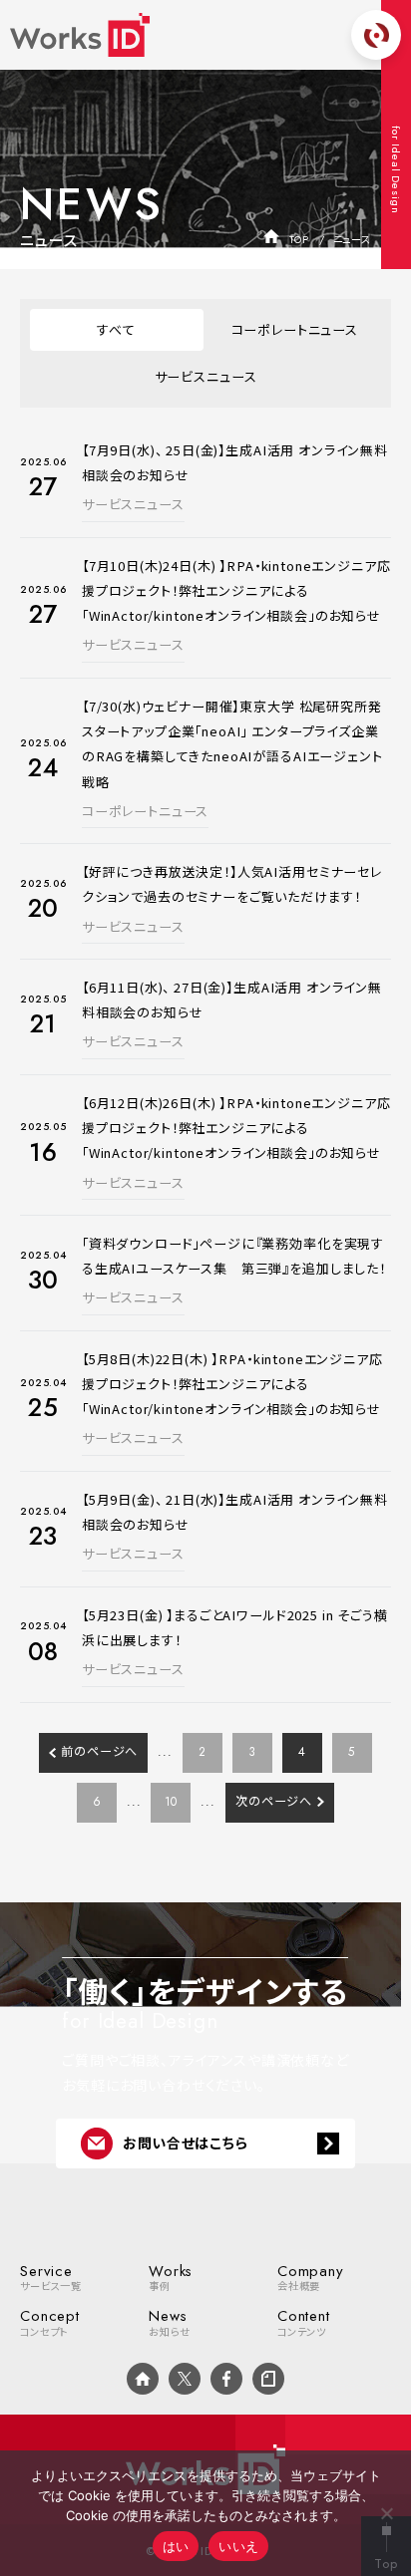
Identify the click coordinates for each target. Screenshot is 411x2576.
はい (176, 2546)
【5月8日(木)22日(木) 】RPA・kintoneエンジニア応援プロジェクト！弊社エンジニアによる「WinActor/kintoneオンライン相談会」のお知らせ (232, 1384)
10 (172, 1802)
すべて (116, 329)
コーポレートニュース (295, 329)
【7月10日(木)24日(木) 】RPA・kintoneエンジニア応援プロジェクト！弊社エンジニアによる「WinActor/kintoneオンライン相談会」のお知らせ (236, 590)
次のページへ (274, 1802)
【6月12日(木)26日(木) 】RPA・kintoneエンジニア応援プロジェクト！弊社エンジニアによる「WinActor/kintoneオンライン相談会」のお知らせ (236, 1128)
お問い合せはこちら (185, 2143)
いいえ (238, 2546)
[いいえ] (386, 2513)
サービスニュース (206, 376)
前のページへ (99, 1752)
